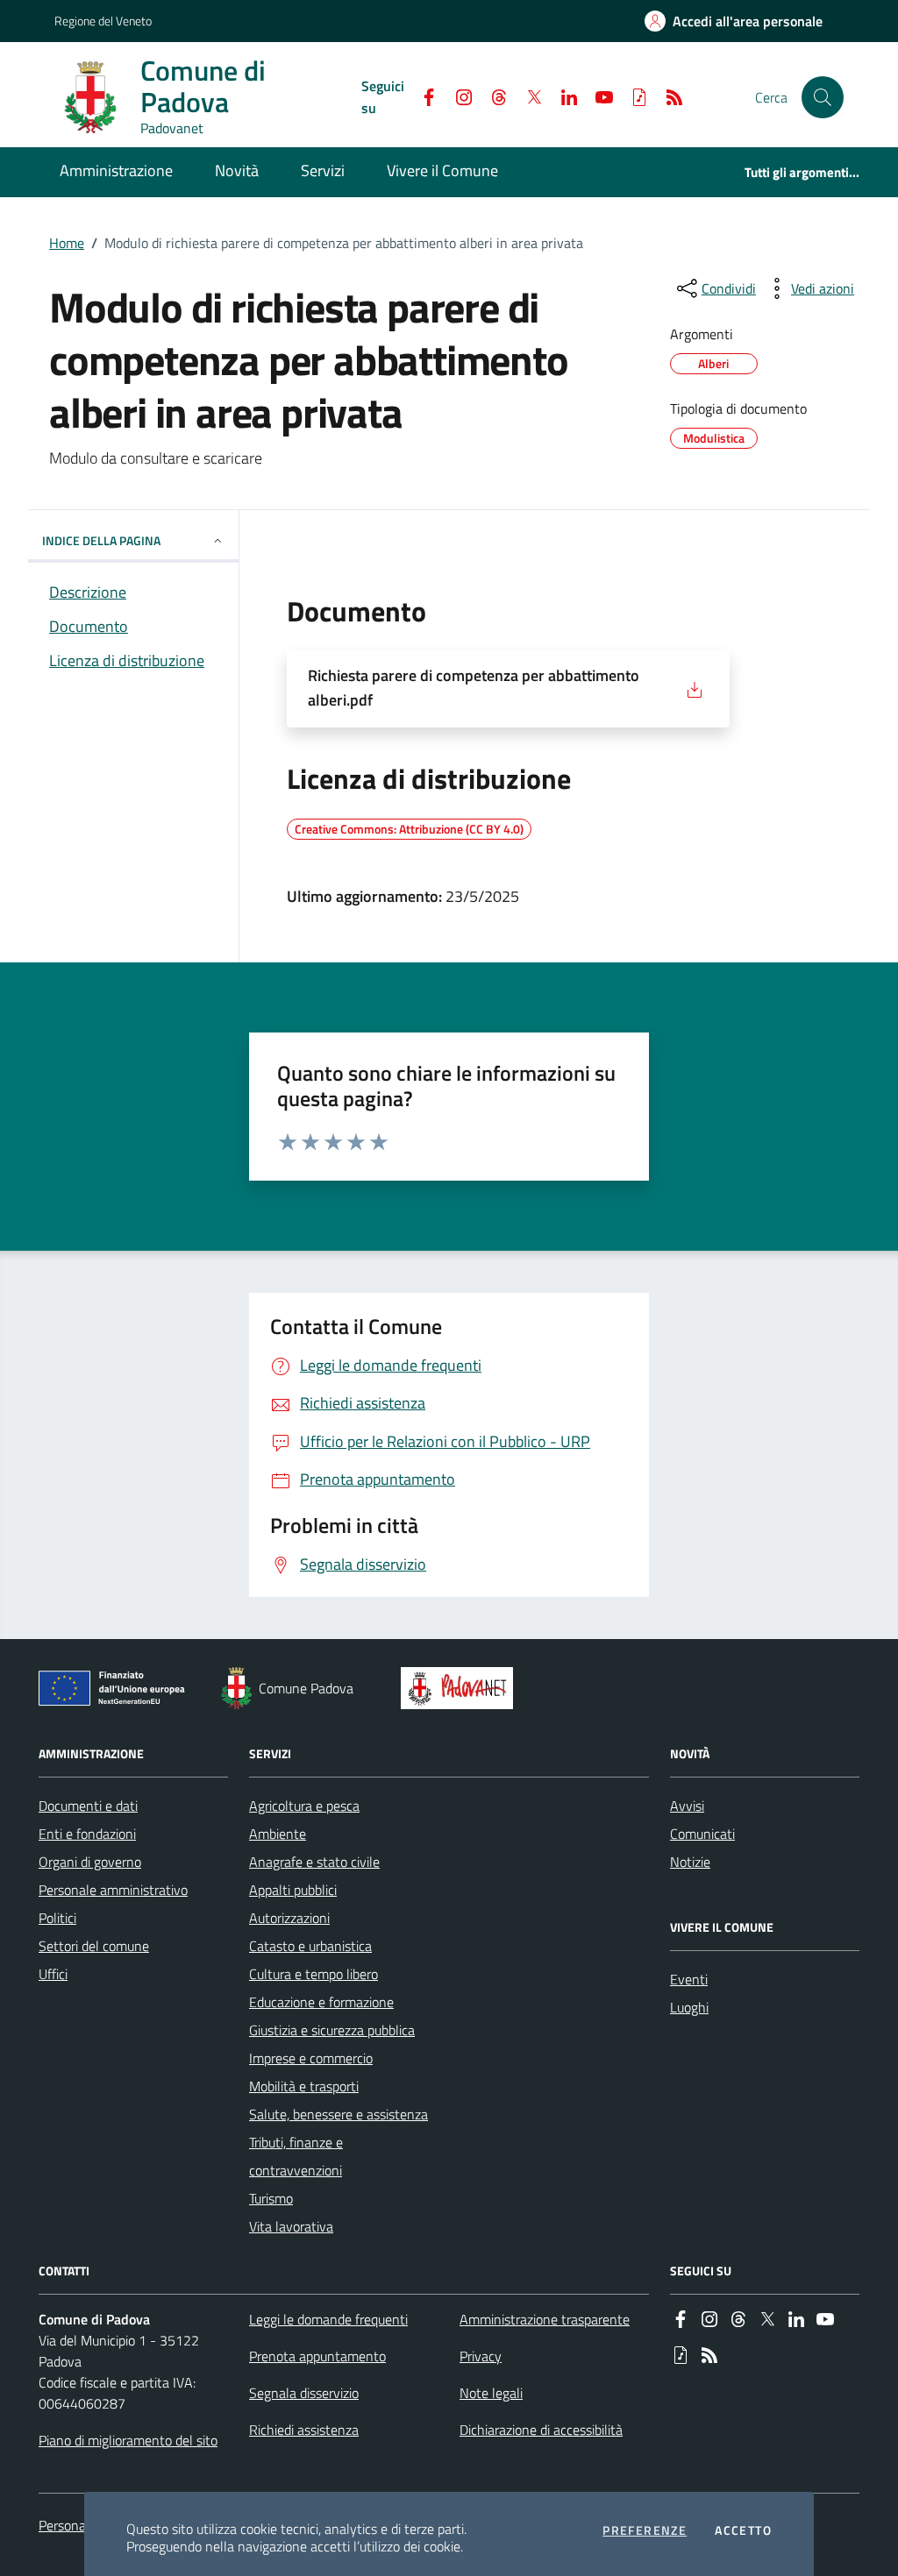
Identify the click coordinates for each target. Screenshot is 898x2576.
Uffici (53, 1974)
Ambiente (278, 1834)
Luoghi (689, 2007)
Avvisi (687, 1806)
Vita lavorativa (291, 2226)
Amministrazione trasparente (545, 2319)
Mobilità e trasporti (304, 2086)
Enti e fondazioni (87, 1834)
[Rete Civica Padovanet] (461, 1688)
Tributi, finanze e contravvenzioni (296, 2156)
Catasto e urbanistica (310, 1946)
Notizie (690, 1862)
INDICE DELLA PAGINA (101, 540)
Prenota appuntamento (317, 2356)
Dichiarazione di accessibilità (541, 2430)
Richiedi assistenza (304, 2430)
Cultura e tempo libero (314, 1974)
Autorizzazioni (289, 1918)
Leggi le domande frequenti (328, 2319)
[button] (823, 97)
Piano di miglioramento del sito (128, 2440)
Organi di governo (90, 1862)
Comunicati (702, 1834)
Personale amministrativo (113, 1890)
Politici (57, 1918)
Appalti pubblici (293, 1890)
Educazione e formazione (321, 2002)
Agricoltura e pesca (304, 1806)
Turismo (271, 2198)
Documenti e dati (88, 1806)
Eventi (689, 1979)
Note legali (491, 2393)
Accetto (743, 2530)
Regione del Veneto (103, 21)
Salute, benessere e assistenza (339, 2114)
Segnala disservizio (304, 2393)
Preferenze (645, 2530)
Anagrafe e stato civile (314, 1862)
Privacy (481, 2356)
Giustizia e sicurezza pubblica (332, 2030)
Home (67, 243)
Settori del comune (94, 1946)
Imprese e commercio (311, 2058)
